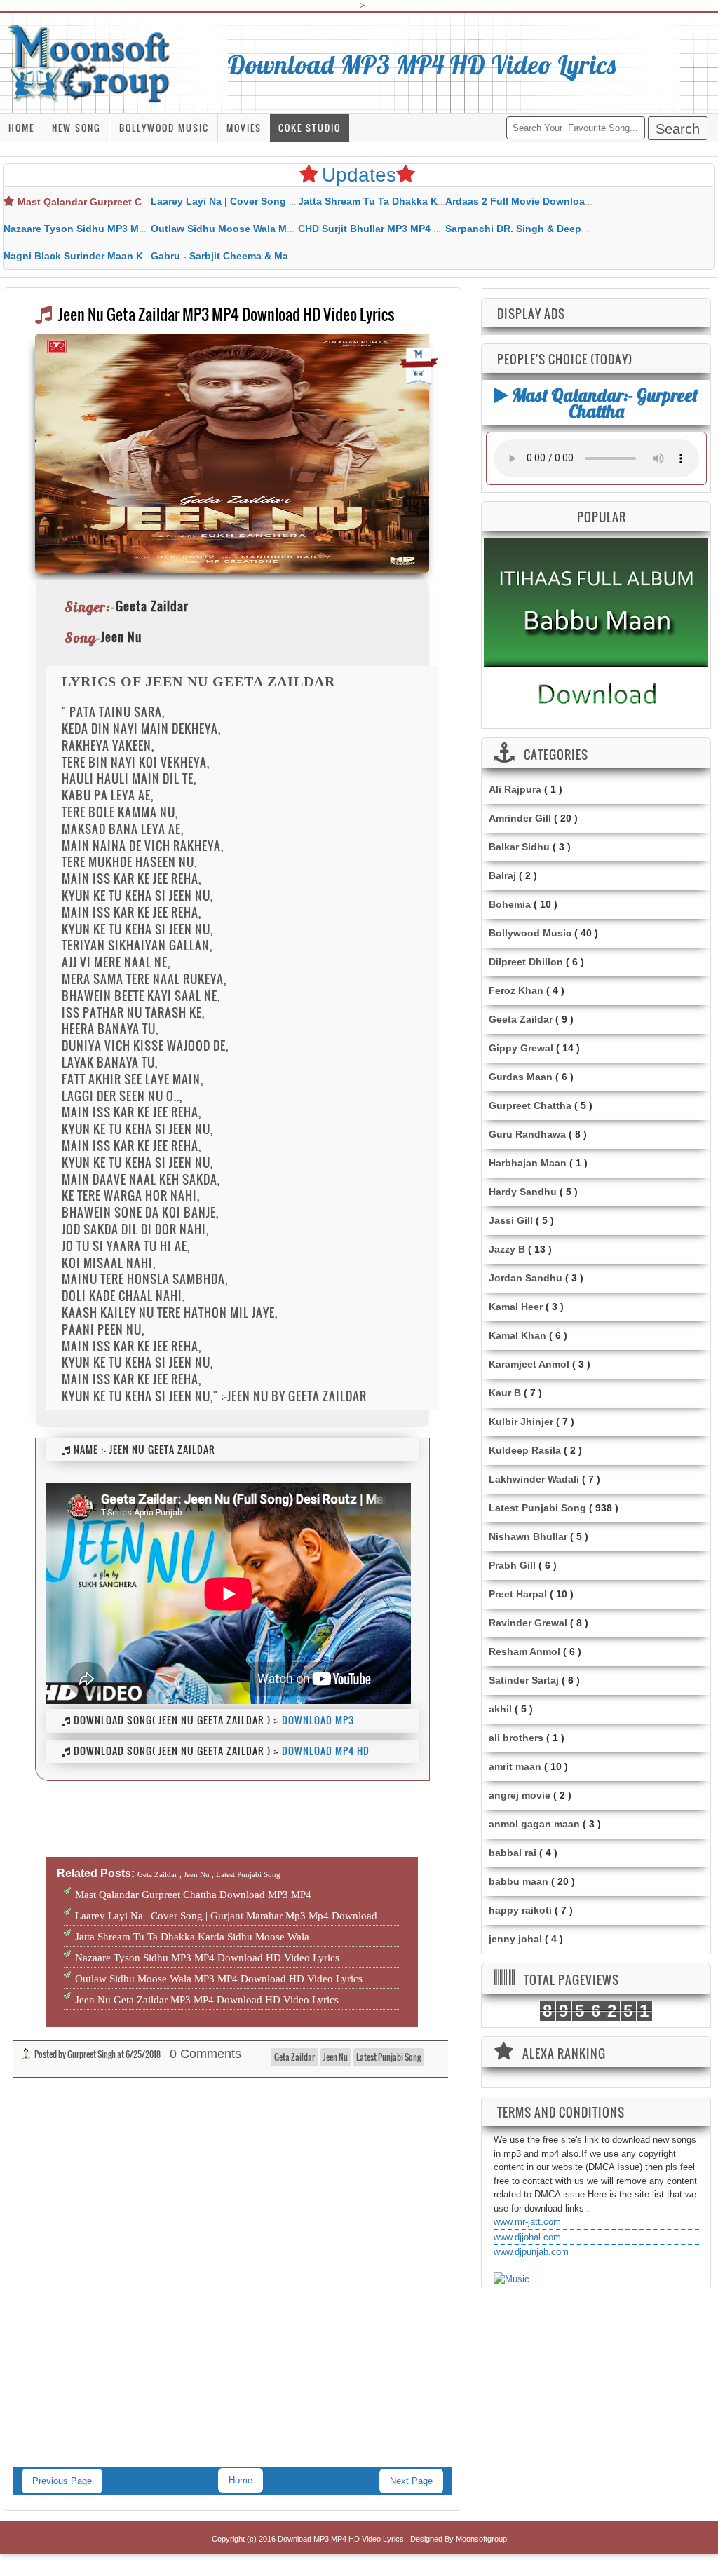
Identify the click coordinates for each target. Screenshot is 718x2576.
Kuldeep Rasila (525, 1450)
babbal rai (513, 1853)
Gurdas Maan (521, 1077)
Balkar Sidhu (519, 847)
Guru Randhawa (527, 1134)
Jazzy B (507, 1249)
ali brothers (516, 1738)
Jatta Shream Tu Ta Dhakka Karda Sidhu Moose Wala (424, 201)
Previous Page (62, 2481)
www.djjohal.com (527, 2237)
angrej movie (520, 1795)
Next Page (411, 2481)
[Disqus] (232, 2286)
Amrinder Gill (520, 818)
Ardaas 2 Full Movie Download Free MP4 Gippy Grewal (575, 201)
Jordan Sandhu (526, 1278)
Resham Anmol (524, 1651)
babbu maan (519, 1881)
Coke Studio (310, 128)
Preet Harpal (518, 1594)
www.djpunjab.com (531, 2252)
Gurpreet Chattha (530, 1105)
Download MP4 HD (326, 1751)
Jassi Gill (511, 1220)
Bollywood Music (164, 128)
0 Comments (205, 2054)
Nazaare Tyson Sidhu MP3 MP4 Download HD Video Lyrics (142, 229)
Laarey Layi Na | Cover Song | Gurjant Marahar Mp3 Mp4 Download (226, 1916)
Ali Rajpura (515, 789)
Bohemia (510, 904)
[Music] (512, 2279)
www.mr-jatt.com (527, 2222)
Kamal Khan (517, 1335)
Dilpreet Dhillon (526, 962)
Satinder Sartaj (524, 1680)
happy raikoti (520, 1910)
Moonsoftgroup (481, 2539)
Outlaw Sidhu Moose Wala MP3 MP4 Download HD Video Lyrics (219, 1979)
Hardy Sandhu (523, 1192)
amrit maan (515, 1766)
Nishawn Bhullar (528, 1536)
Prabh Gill (512, 1565)
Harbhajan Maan (528, 1163)
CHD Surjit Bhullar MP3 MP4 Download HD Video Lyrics (429, 229)
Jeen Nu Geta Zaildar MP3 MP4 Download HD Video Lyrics (207, 2000)
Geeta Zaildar (521, 1019)
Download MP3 (318, 1720)
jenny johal (515, 1939)
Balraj (502, 875)
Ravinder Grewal (528, 1623)
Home (21, 128)
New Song (76, 128)
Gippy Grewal (521, 1048)
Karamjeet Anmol (529, 1364)
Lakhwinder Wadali (534, 1479)
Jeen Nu (336, 2057)
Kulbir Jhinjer (521, 1422)
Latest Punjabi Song (388, 2057)
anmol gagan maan (534, 1824)
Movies (244, 128)
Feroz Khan (516, 990)
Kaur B (505, 1393)
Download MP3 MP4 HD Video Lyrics (422, 64)
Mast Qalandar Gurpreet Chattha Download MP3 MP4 (144, 202)
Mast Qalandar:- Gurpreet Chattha (603, 403)
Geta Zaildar (294, 2057)
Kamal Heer (516, 1307)
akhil (500, 1709)
